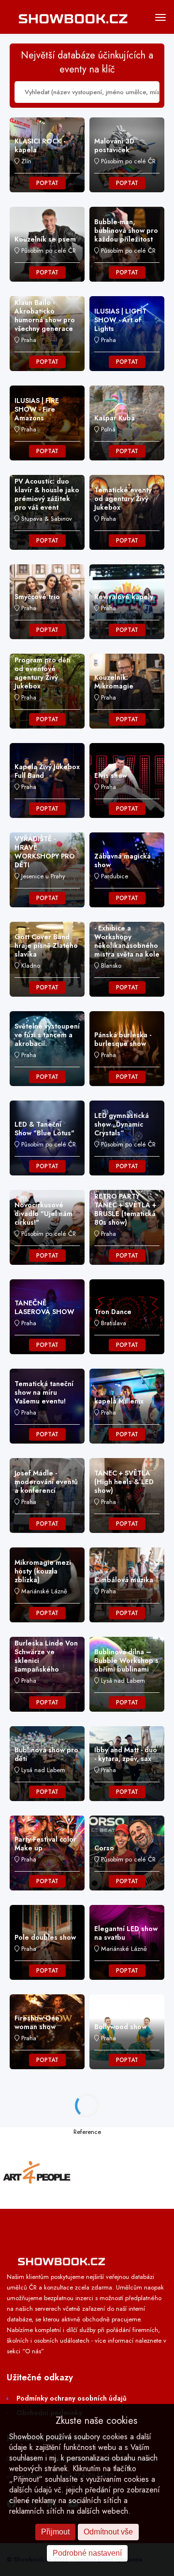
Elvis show (111, 775)
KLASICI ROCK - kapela (40, 145)
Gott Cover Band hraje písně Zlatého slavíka (46, 945)
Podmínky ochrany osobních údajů (72, 2398)
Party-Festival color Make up (45, 1844)
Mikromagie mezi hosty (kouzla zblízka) (43, 1571)
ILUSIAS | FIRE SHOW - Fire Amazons (37, 409)
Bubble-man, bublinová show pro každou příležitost (126, 230)
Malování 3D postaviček (114, 145)
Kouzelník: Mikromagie (114, 682)
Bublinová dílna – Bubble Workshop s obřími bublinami (126, 1660)
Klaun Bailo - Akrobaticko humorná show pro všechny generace (45, 315)
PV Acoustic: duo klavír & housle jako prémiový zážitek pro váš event (47, 494)
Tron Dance (113, 1312)
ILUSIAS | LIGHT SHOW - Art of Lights (120, 320)
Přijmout (55, 2532)
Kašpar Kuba (115, 418)
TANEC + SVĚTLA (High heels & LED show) (124, 1482)
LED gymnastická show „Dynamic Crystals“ (122, 1124)
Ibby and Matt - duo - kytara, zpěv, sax (126, 1754)
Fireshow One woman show (37, 2022)
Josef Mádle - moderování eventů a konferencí (46, 1482)
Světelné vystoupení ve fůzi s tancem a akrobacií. (47, 1035)
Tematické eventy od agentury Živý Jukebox (123, 499)
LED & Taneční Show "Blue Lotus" (44, 1129)
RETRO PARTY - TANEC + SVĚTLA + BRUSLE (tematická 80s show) (125, 1209)
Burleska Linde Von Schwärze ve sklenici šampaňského (46, 1656)
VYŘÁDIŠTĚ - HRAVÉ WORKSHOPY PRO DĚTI (45, 852)
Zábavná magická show (123, 860)
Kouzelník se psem (45, 239)
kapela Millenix (119, 1401)
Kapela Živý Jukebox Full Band (47, 771)
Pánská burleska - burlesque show (123, 1039)
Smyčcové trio (37, 597)
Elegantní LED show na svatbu (126, 1933)
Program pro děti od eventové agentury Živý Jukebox (43, 673)
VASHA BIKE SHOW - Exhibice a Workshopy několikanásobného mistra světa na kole (127, 937)
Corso (104, 1848)
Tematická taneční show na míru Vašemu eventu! (44, 1392)
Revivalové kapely (124, 597)
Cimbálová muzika (124, 1580)
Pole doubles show (45, 1937)
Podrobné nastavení (87, 2553)
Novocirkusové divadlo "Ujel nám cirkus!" (43, 1214)
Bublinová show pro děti (46, 1754)
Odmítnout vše (108, 2532)
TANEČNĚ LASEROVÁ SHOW (44, 1307)
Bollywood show (120, 2027)
